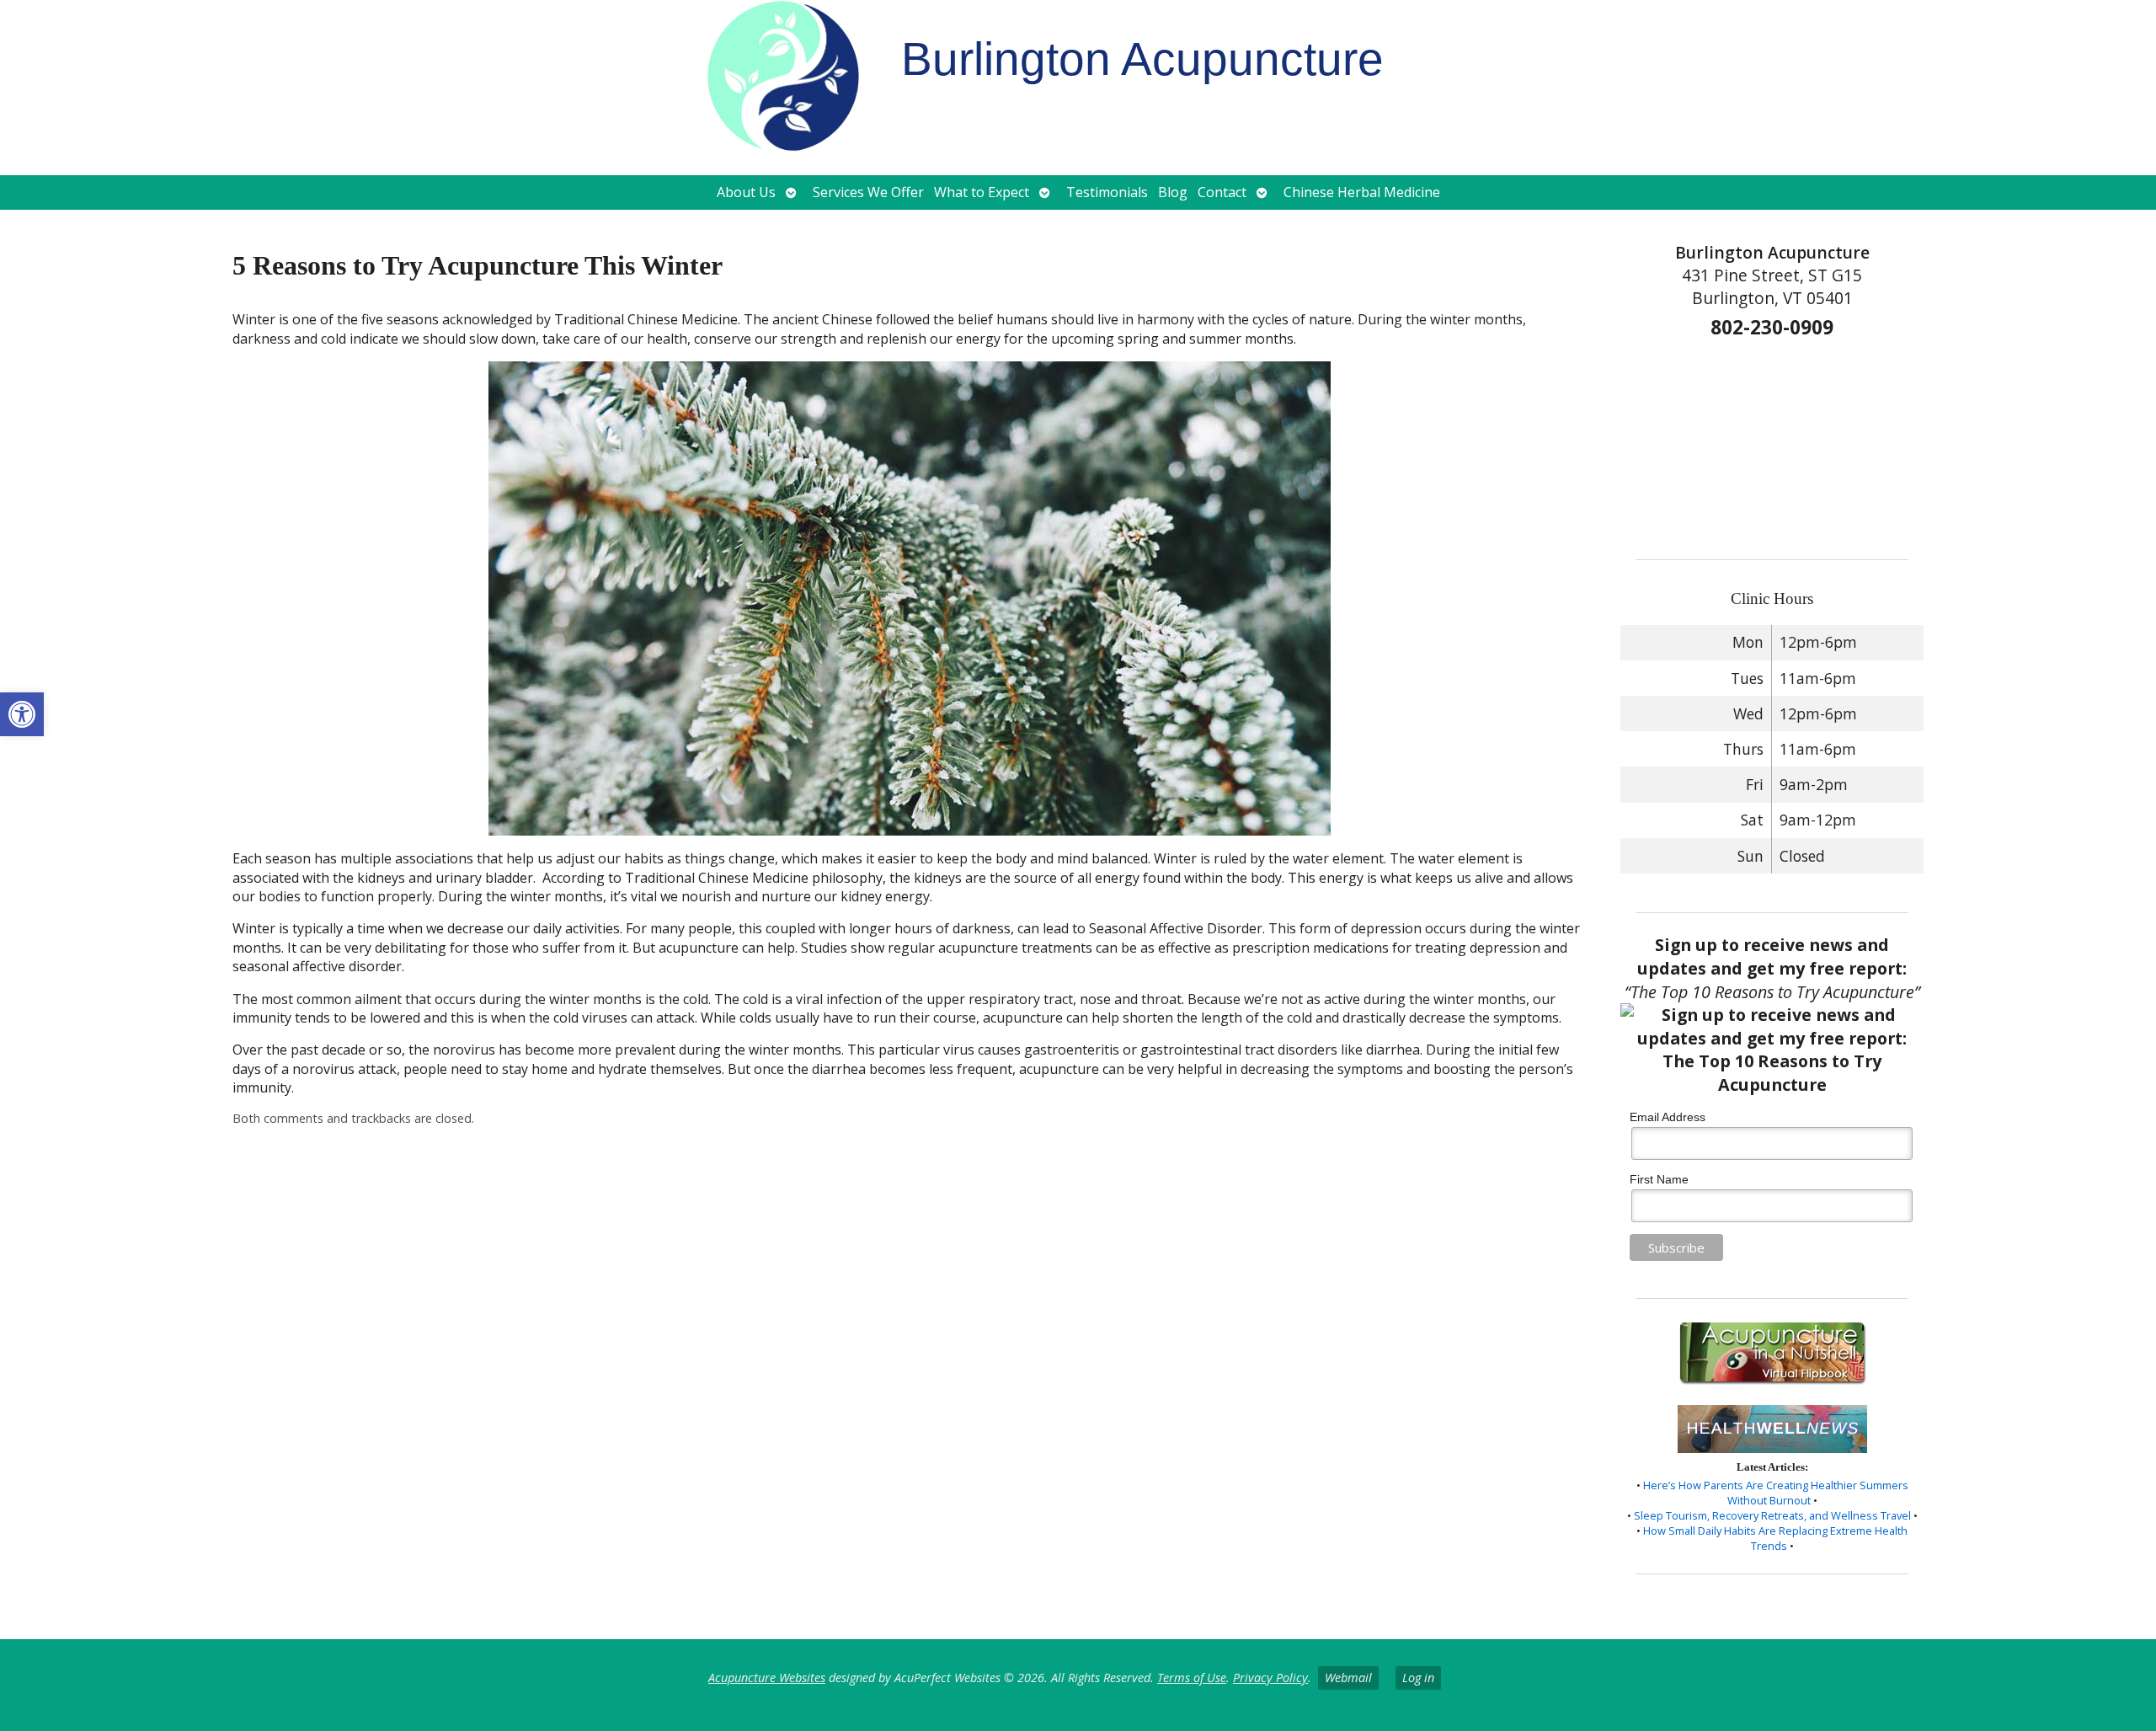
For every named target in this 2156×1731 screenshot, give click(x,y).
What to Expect (982, 192)
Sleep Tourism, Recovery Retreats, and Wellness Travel (1772, 1515)
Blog (1173, 192)
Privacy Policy (1270, 1678)
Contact (1222, 192)
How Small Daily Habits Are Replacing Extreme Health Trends (1775, 1538)
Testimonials (1107, 192)
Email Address (1668, 1117)
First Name (1659, 1179)
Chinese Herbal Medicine (1362, 192)
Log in (1418, 1678)
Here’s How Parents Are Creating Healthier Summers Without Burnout (1776, 1493)
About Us (746, 192)
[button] (22, 714)
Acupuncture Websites (767, 1678)
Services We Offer (868, 192)
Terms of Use (1192, 1678)
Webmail (1348, 1678)
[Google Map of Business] (1772, 444)
